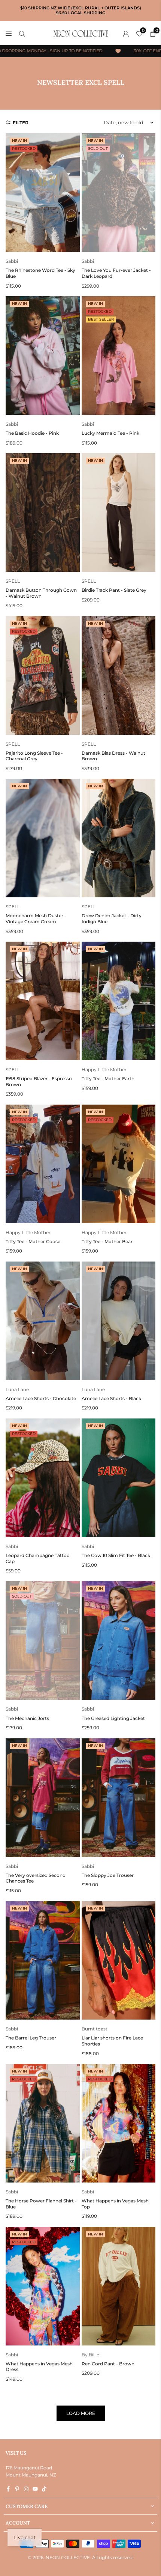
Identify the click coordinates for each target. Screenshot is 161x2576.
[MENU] (9, 33)
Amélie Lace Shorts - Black (111, 1398)
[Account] (126, 33)
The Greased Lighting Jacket (113, 1718)
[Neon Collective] (81, 33)
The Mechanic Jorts (27, 1718)
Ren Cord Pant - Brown (108, 2364)
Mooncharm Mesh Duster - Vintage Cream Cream (36, 919)
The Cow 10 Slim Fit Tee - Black (116, 1555)
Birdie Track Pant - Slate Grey (114, 590)
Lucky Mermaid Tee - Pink (110, 433)
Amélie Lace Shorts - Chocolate (41, 1398)
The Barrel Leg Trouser (31, 2038)
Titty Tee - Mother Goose (33, 1241)
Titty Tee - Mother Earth (108, 1078)
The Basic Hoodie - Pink (32, 433)
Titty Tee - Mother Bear (107, 1241)
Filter (21, 123)
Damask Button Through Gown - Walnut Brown (41, 593)
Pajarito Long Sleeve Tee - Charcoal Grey (34, 756)
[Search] (22, 33)
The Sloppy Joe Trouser (108, 1875)
